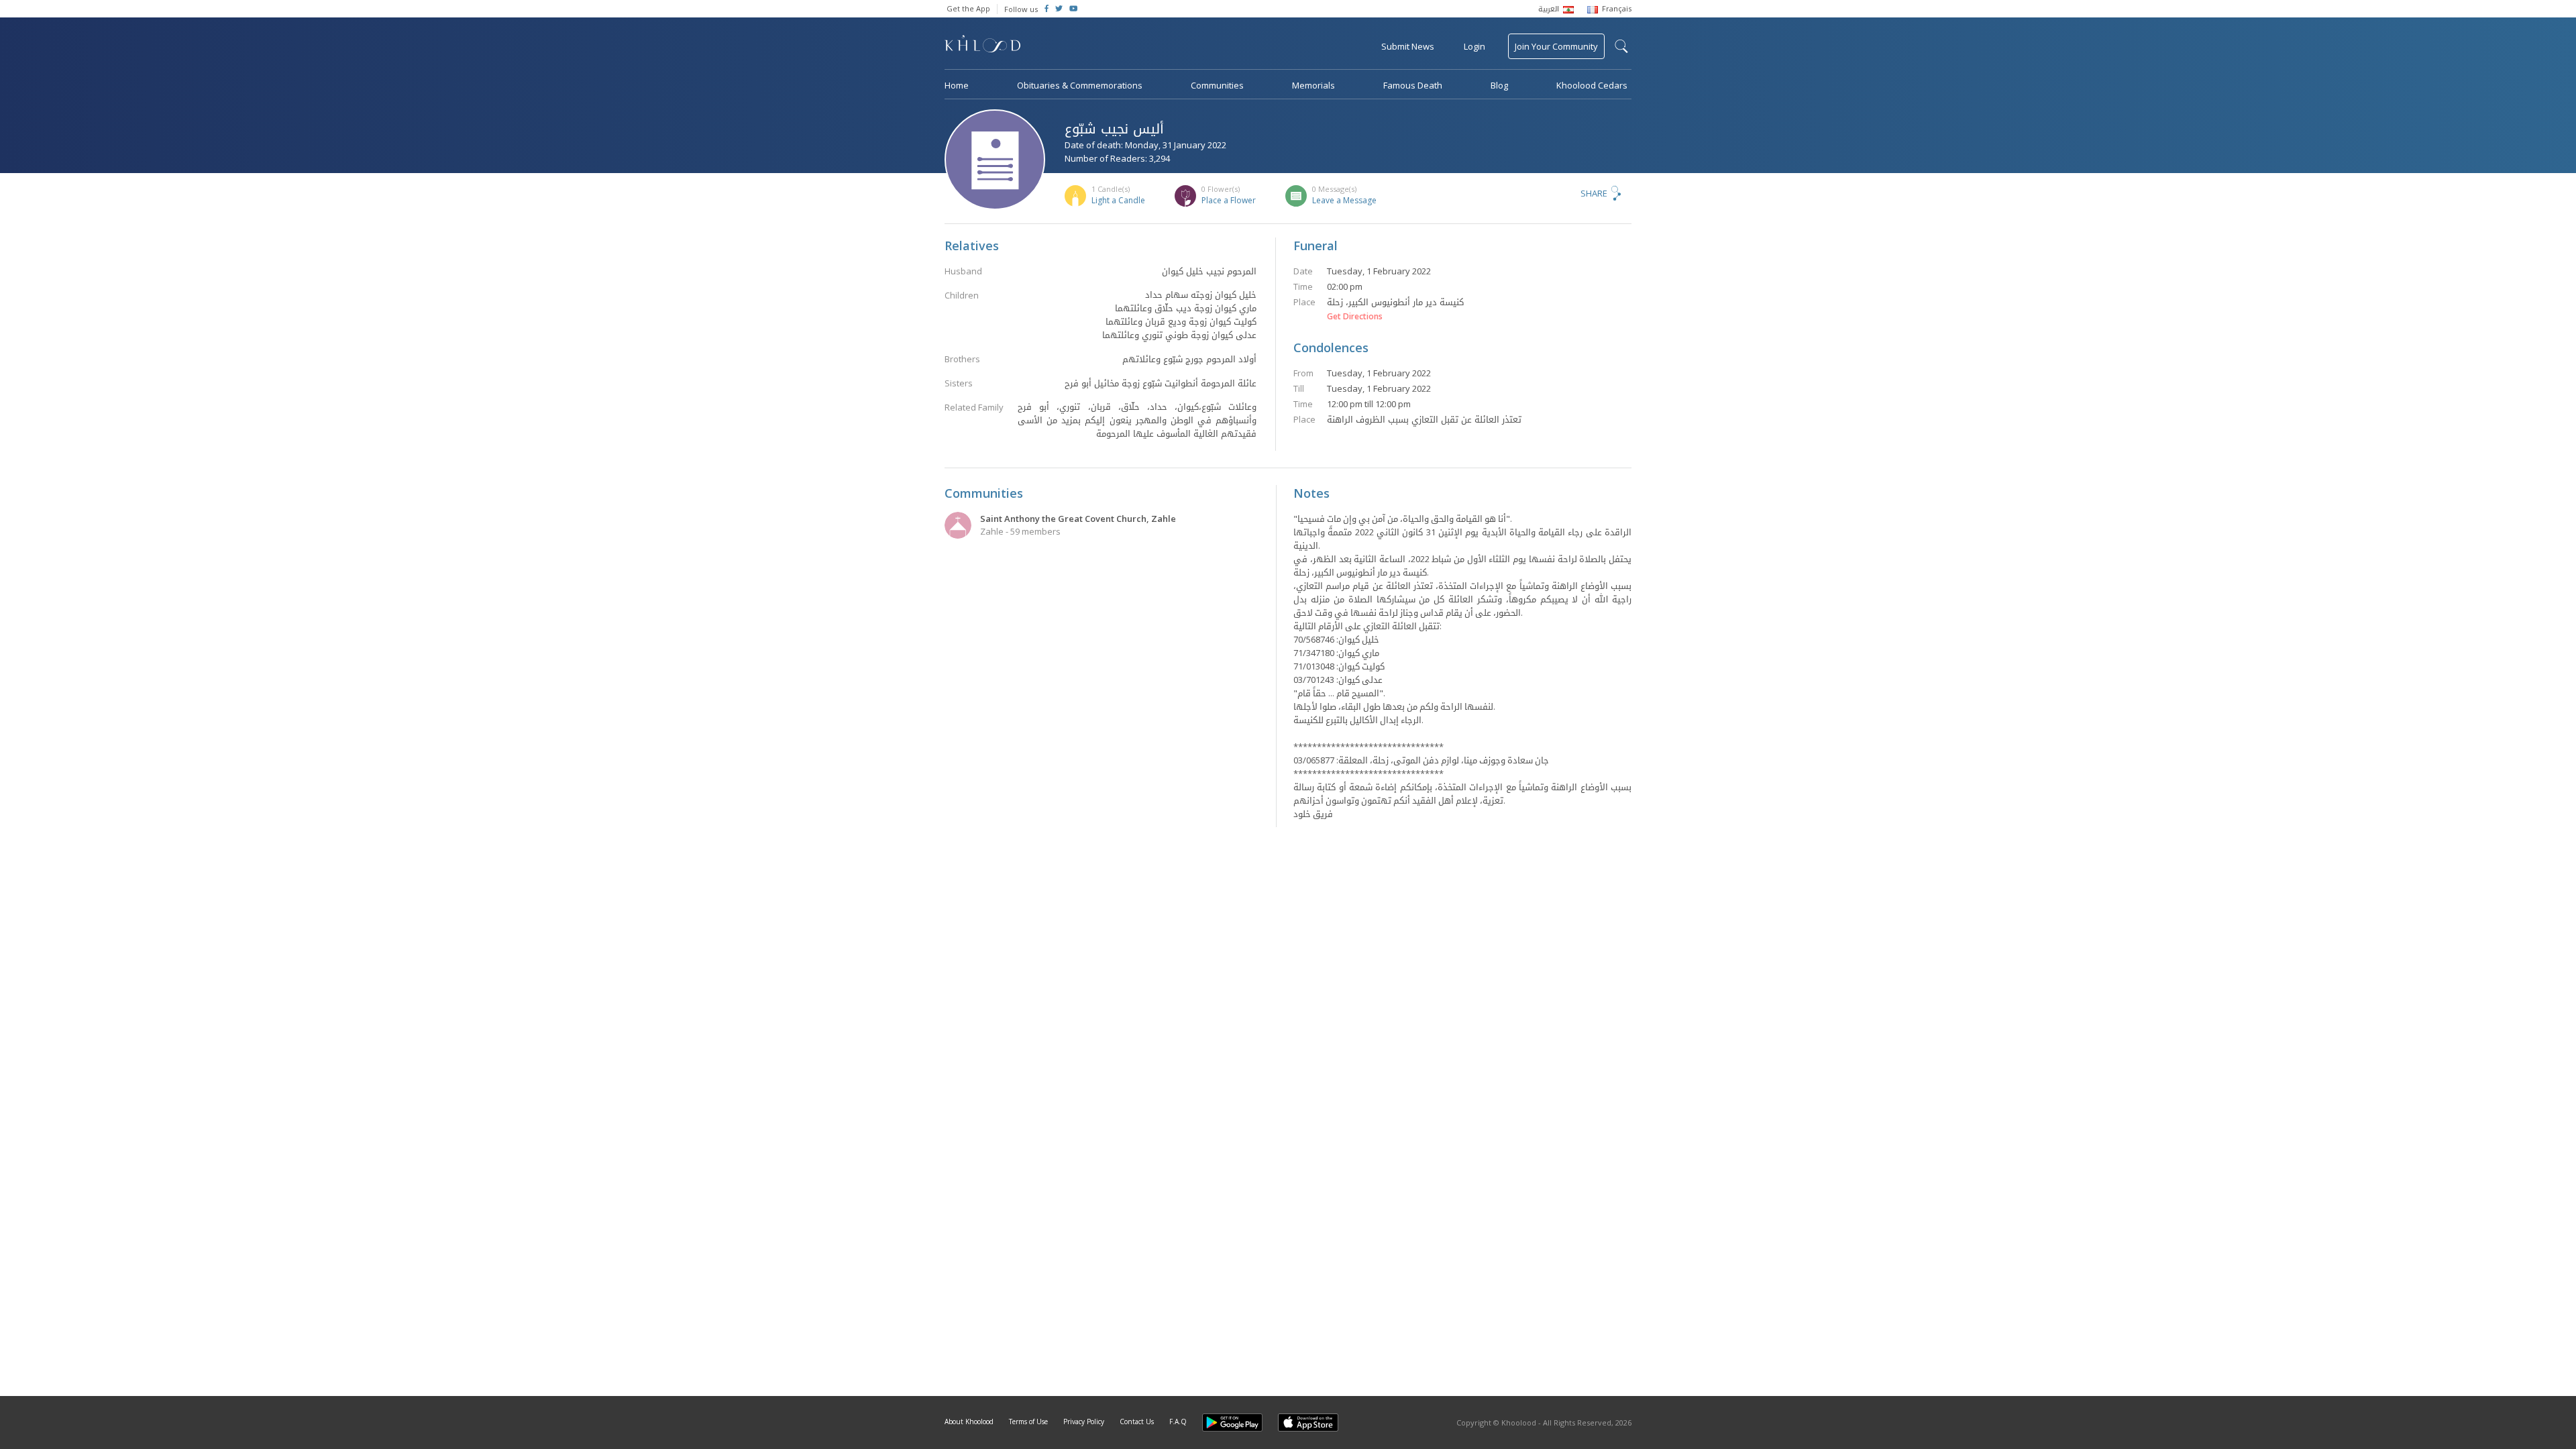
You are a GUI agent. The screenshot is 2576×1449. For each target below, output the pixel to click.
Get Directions (1355, 317)
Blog (1499, 85)
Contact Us (1137, 1421)
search (1621, 46)
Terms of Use (1028, 1421)
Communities (1217, 85)
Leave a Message (1344, 200)
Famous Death (1413, 85)
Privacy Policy (1084, 1421)
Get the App (968, 8)
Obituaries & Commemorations (1080, 85)
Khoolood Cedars (1592, 85)
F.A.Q (1178, 1421)
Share (1594, 193)
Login (1474, 46)
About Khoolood (969, 1421)
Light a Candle (1118, 200)
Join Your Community (1556, 46)
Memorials (1313, 85)
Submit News (1408, 46)
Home (957, 85)
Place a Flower (1229, 200)
